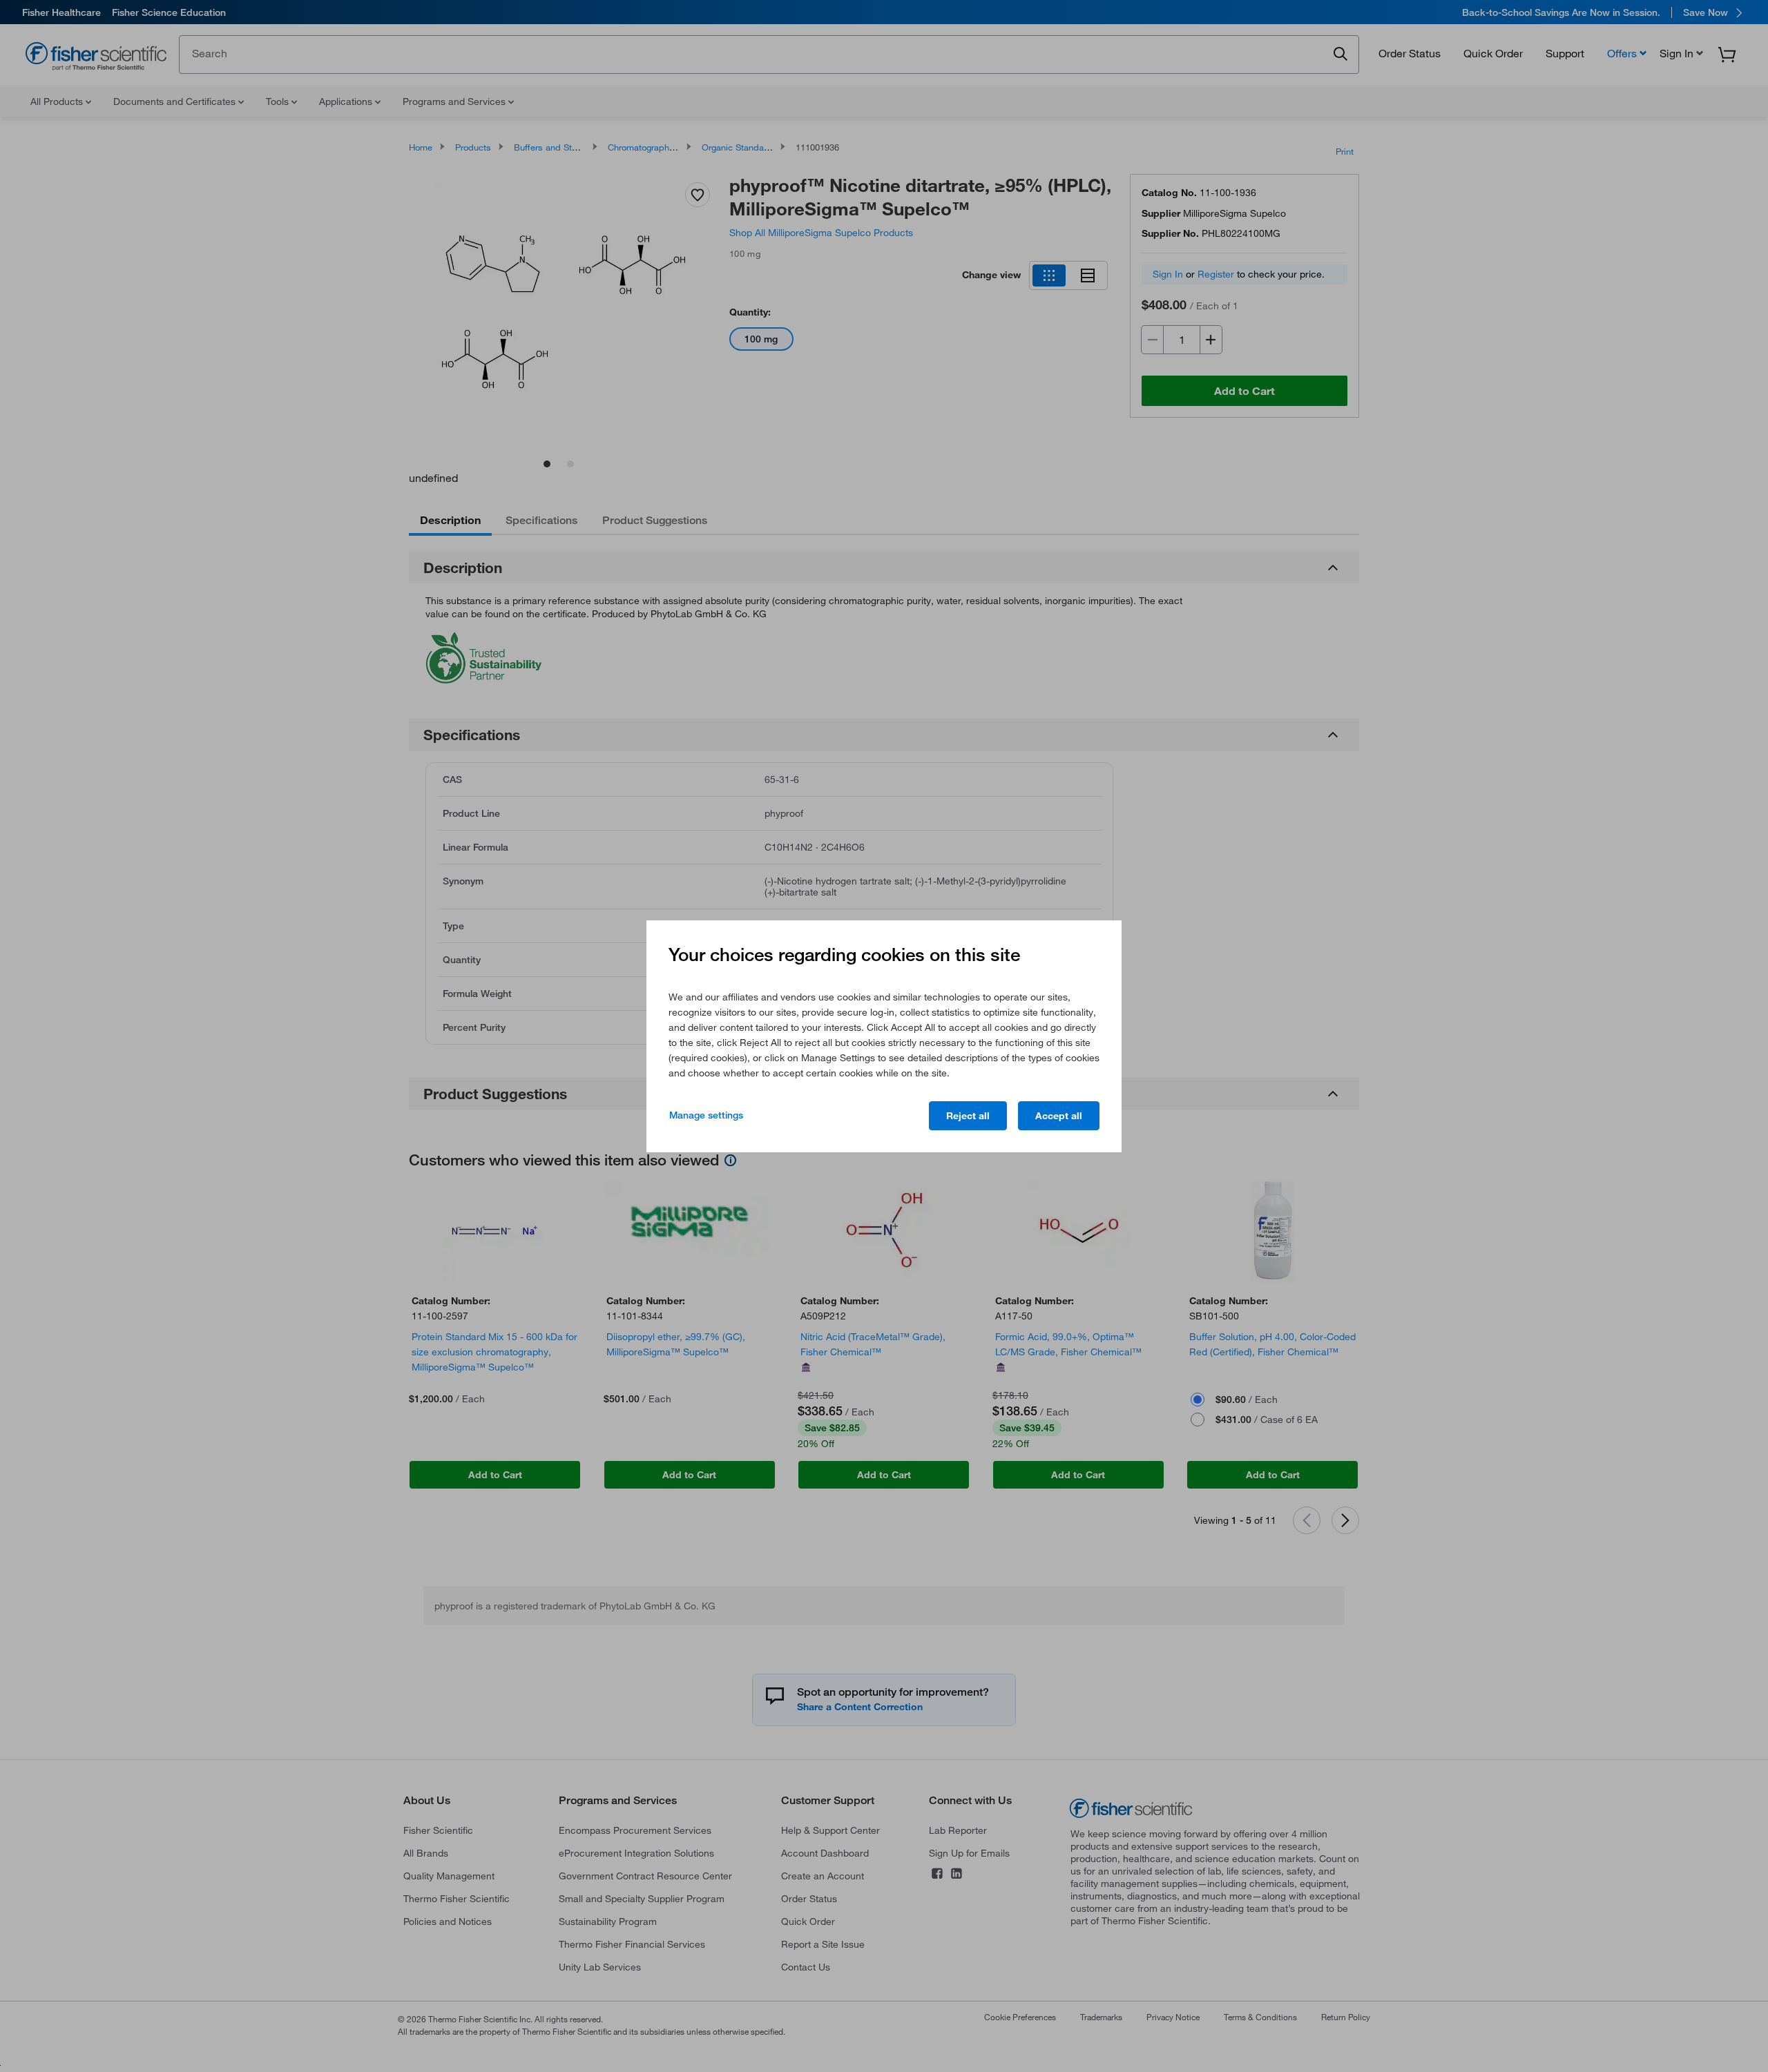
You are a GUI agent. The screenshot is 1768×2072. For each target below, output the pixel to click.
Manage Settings (706, 1115)
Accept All (1059, 1116)
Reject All (968, 1116)
